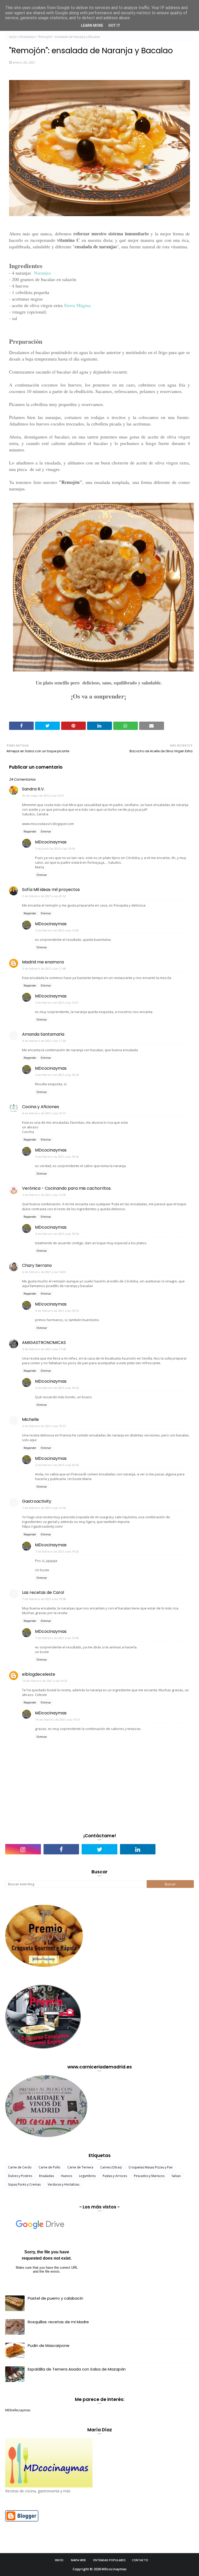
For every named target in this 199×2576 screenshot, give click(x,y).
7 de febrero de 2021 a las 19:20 (57, 1551)
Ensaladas (27, 37)
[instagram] (23, 1849)
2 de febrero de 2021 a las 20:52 (44, 896)
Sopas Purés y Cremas (24, 2184)
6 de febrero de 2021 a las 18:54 (57, 1075)
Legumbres (87, 2176)
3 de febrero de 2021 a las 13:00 (57, 930)
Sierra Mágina (77, 305)
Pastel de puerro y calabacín (55, 2298)
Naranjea (42, 273)
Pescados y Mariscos (149, 2176)
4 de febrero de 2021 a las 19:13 (44, 1113)
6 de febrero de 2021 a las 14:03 (44, 1272)
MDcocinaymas (51, 842)
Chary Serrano (37, 1265)
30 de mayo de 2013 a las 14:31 (43, 796)
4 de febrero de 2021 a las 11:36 (44, 1041)
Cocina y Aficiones (41, 1107)
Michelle (30, 1419)
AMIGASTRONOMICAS (44, 1343)
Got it (114, 25)
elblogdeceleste (39, 1674)
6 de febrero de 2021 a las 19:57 (44, 1426)
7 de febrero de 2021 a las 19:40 (57, 1638)
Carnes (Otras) (111, 2167)
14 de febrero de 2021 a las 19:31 (58, 1719)
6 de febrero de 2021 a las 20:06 (57, 1465)
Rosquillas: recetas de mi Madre (58, 2322)
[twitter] (99, 1849)
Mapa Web (78, 2560)
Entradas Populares (109, 2560)
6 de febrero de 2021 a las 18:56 (57, 1388)
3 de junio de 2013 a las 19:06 (55, 848)
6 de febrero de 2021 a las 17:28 (44, 1349)
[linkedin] (138, 1849)
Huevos (66, 2176)
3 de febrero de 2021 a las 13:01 (57, 1003)
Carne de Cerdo (20, 2167)
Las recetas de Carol (43, 1592)
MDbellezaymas (18, 2410)
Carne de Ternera (80, 2167)
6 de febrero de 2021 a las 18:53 (57, 1157)
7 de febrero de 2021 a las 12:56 (44, 1508)
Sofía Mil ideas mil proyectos (51, 890)
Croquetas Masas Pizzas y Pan (151, 2167)
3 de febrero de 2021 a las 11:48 (44, 969)
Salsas (176, 2176)
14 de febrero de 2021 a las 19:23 (45, 1681)
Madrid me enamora (43, 962)
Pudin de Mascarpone (49, 2345)
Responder (30, 831)
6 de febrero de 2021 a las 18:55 (57, 1311)
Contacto (140, 2560)
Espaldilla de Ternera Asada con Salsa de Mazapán (77, 2369)
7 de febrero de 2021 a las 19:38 (44, 1599)
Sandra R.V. (33, 789)
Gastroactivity (37, 1501)
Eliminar (46, 831)
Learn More (92, 25)
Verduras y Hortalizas (63, 2184)
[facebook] (61, 1849)
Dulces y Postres (20, 2176)
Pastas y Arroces (115, 2176)
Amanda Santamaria (43, 1034)
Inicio (13, 37)
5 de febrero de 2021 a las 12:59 (44, 1195)
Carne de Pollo (49, 2167)
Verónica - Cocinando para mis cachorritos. (67, 1188)
